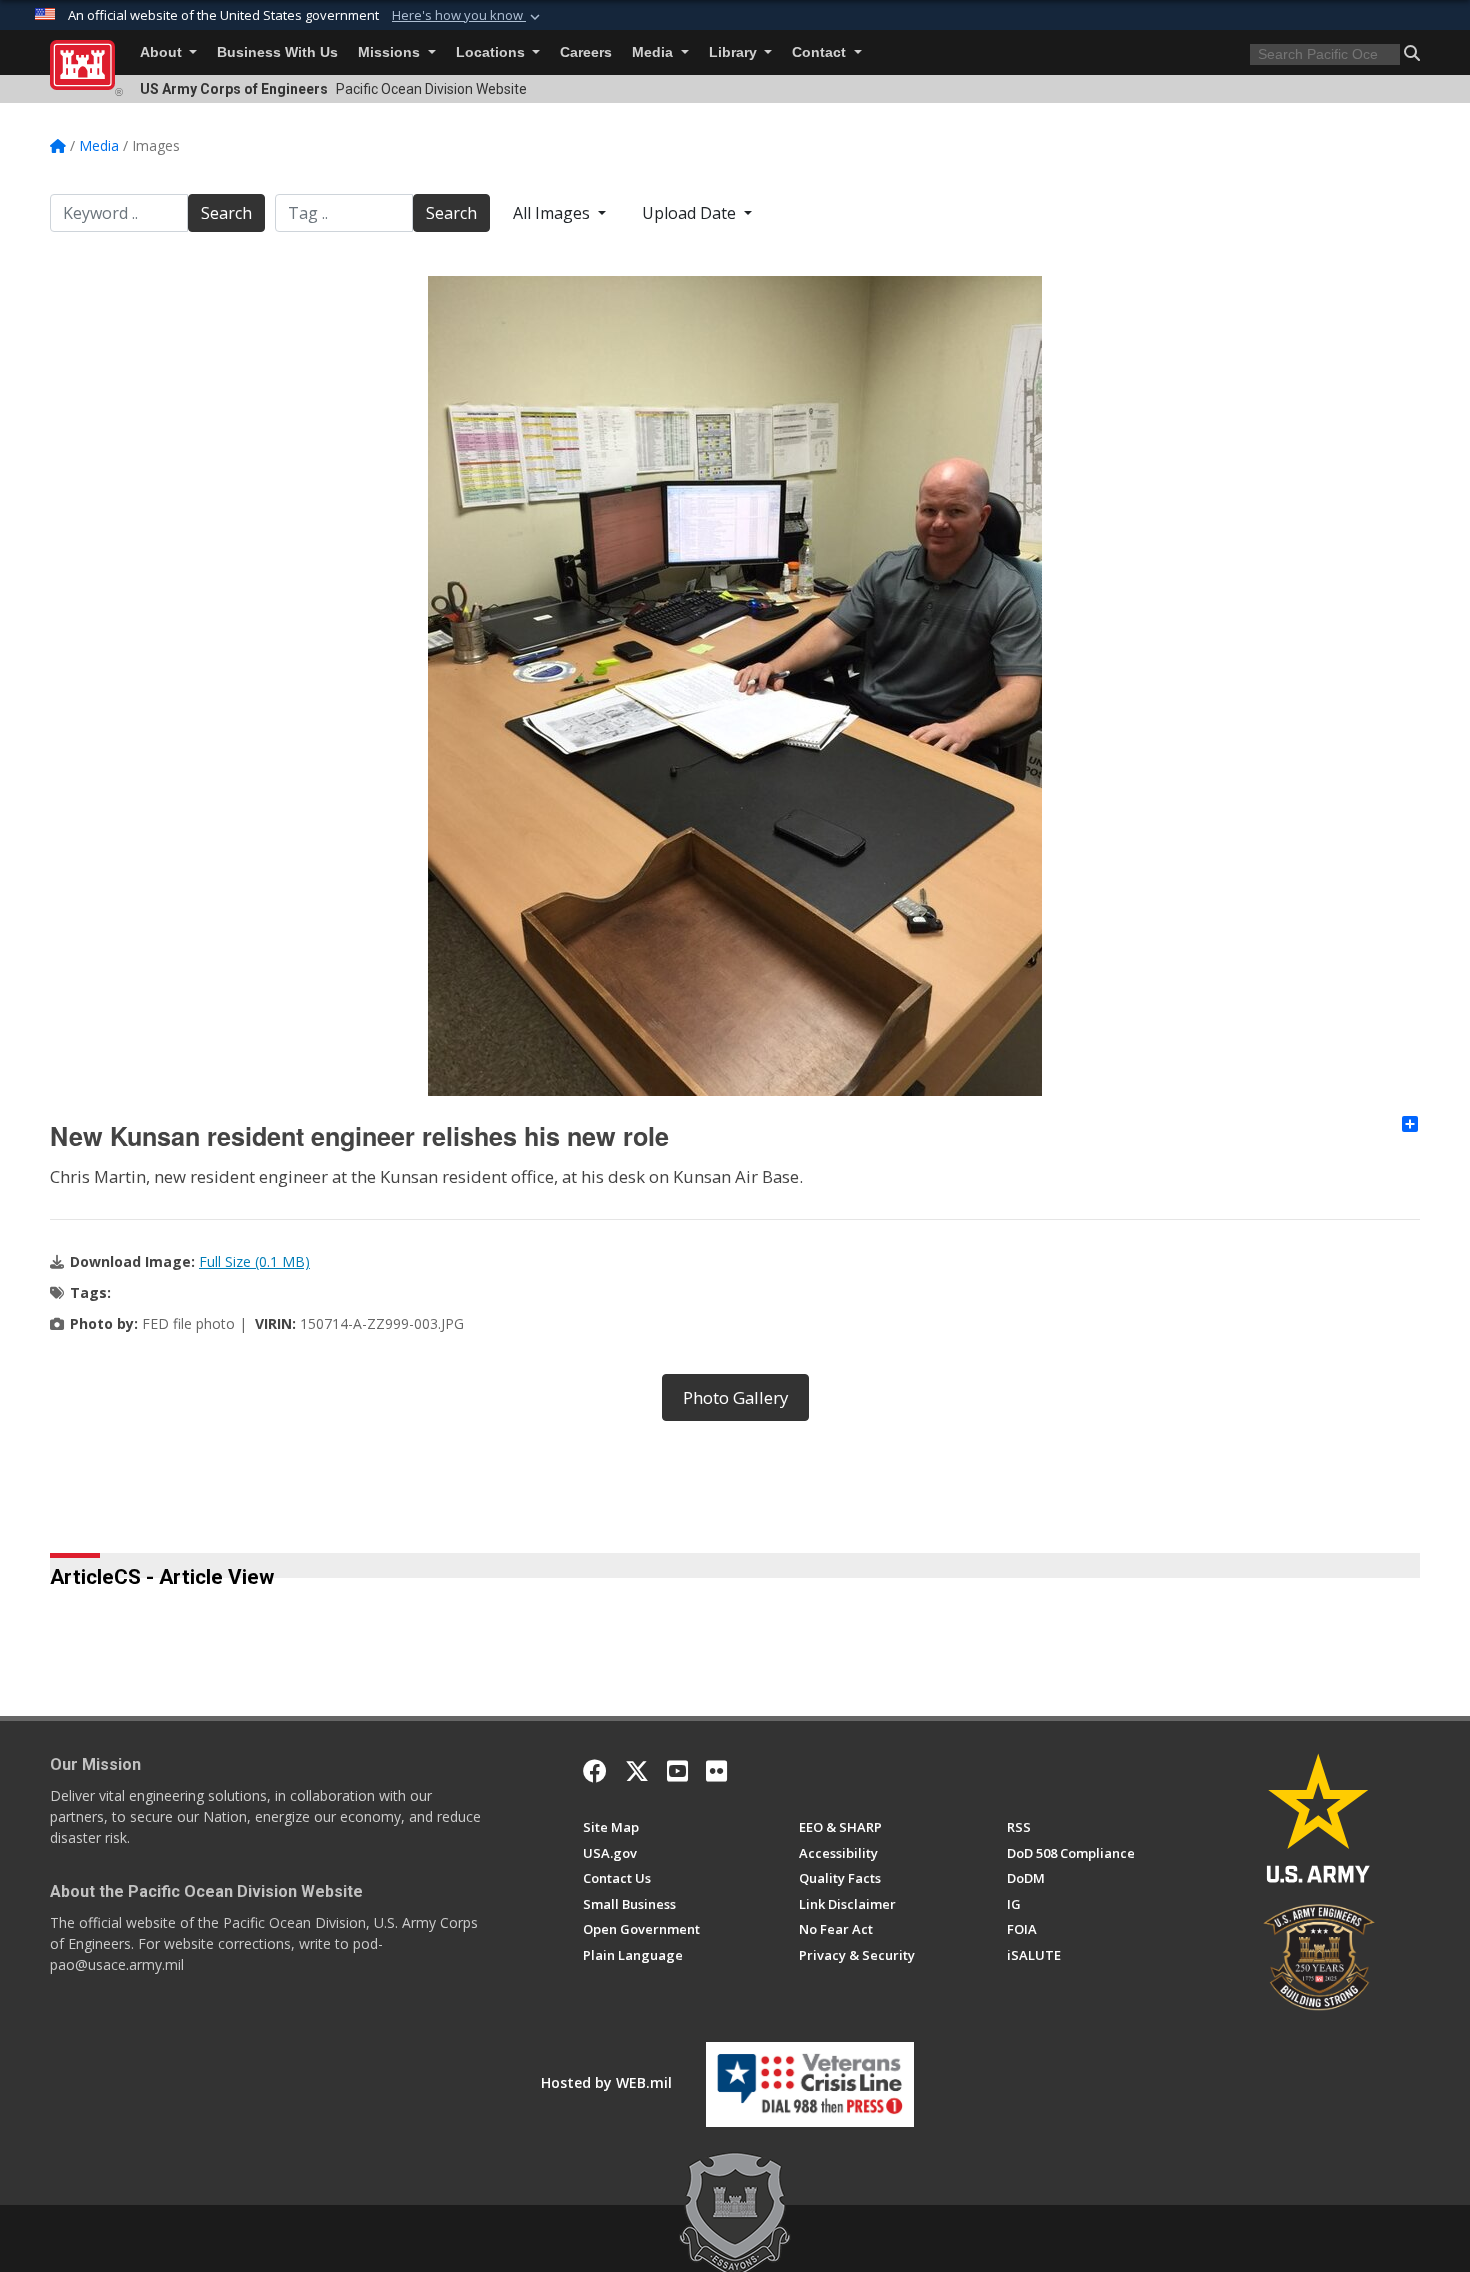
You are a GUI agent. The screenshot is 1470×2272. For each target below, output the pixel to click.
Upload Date (691, 213)
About (163, 52)
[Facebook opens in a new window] (595, 1771)
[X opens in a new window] (637, 1771)
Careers (586, 52)
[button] (468, 16)
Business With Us (277, 52)
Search (226, 213)
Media (654, 52)
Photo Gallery (735, 1397)
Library (735, 52)
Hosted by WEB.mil (606, 2082)
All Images (553, 213)
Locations (492, 52)
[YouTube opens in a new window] (677, 1771)
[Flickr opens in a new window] (716, 1771)
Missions (391, 52)
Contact (821, 52)
